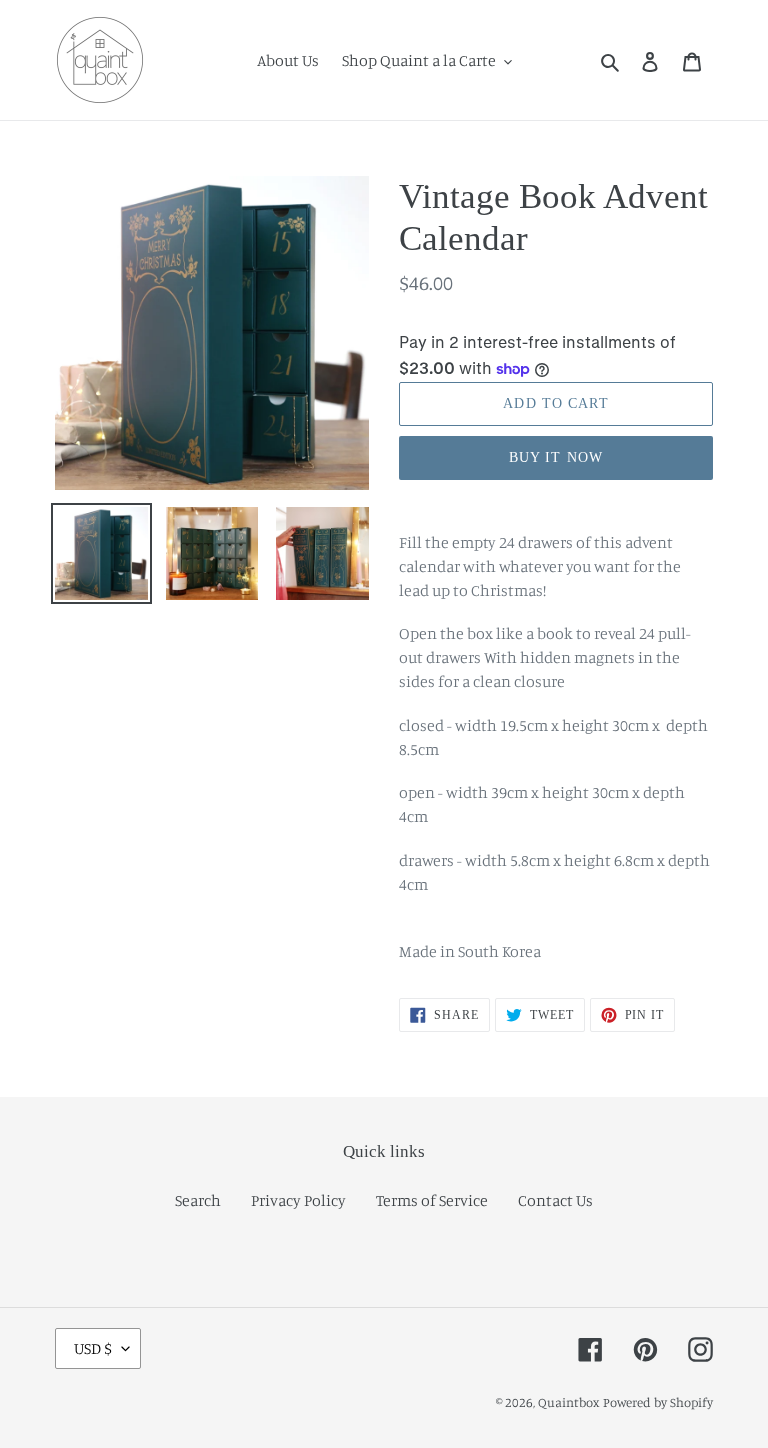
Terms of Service (432, 1200)
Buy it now (556, 457)
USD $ (93, 1348)
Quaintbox (569, 1402)
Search (198, 1200)
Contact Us (555, 1200)
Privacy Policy (298, 1200)
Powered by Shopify (658, 1402)
